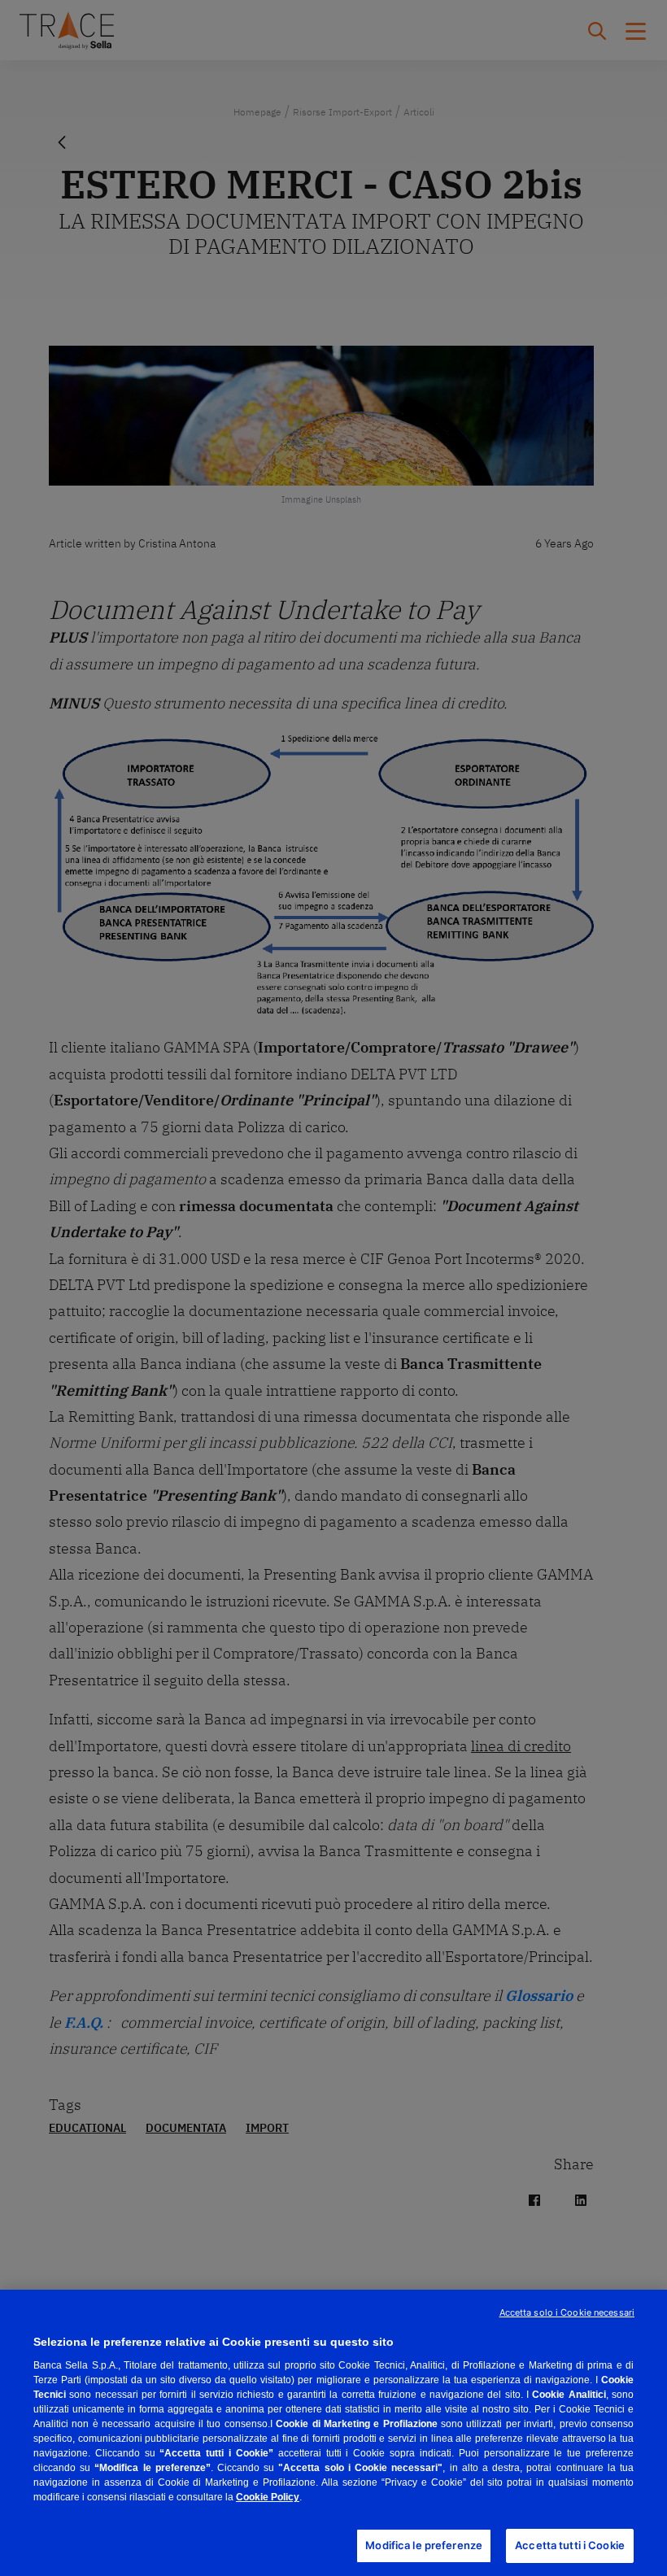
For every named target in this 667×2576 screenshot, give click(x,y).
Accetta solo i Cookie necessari (567, 2312)
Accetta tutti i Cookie (570, 2545)
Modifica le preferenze (424, 2545)
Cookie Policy (268, 2497)
